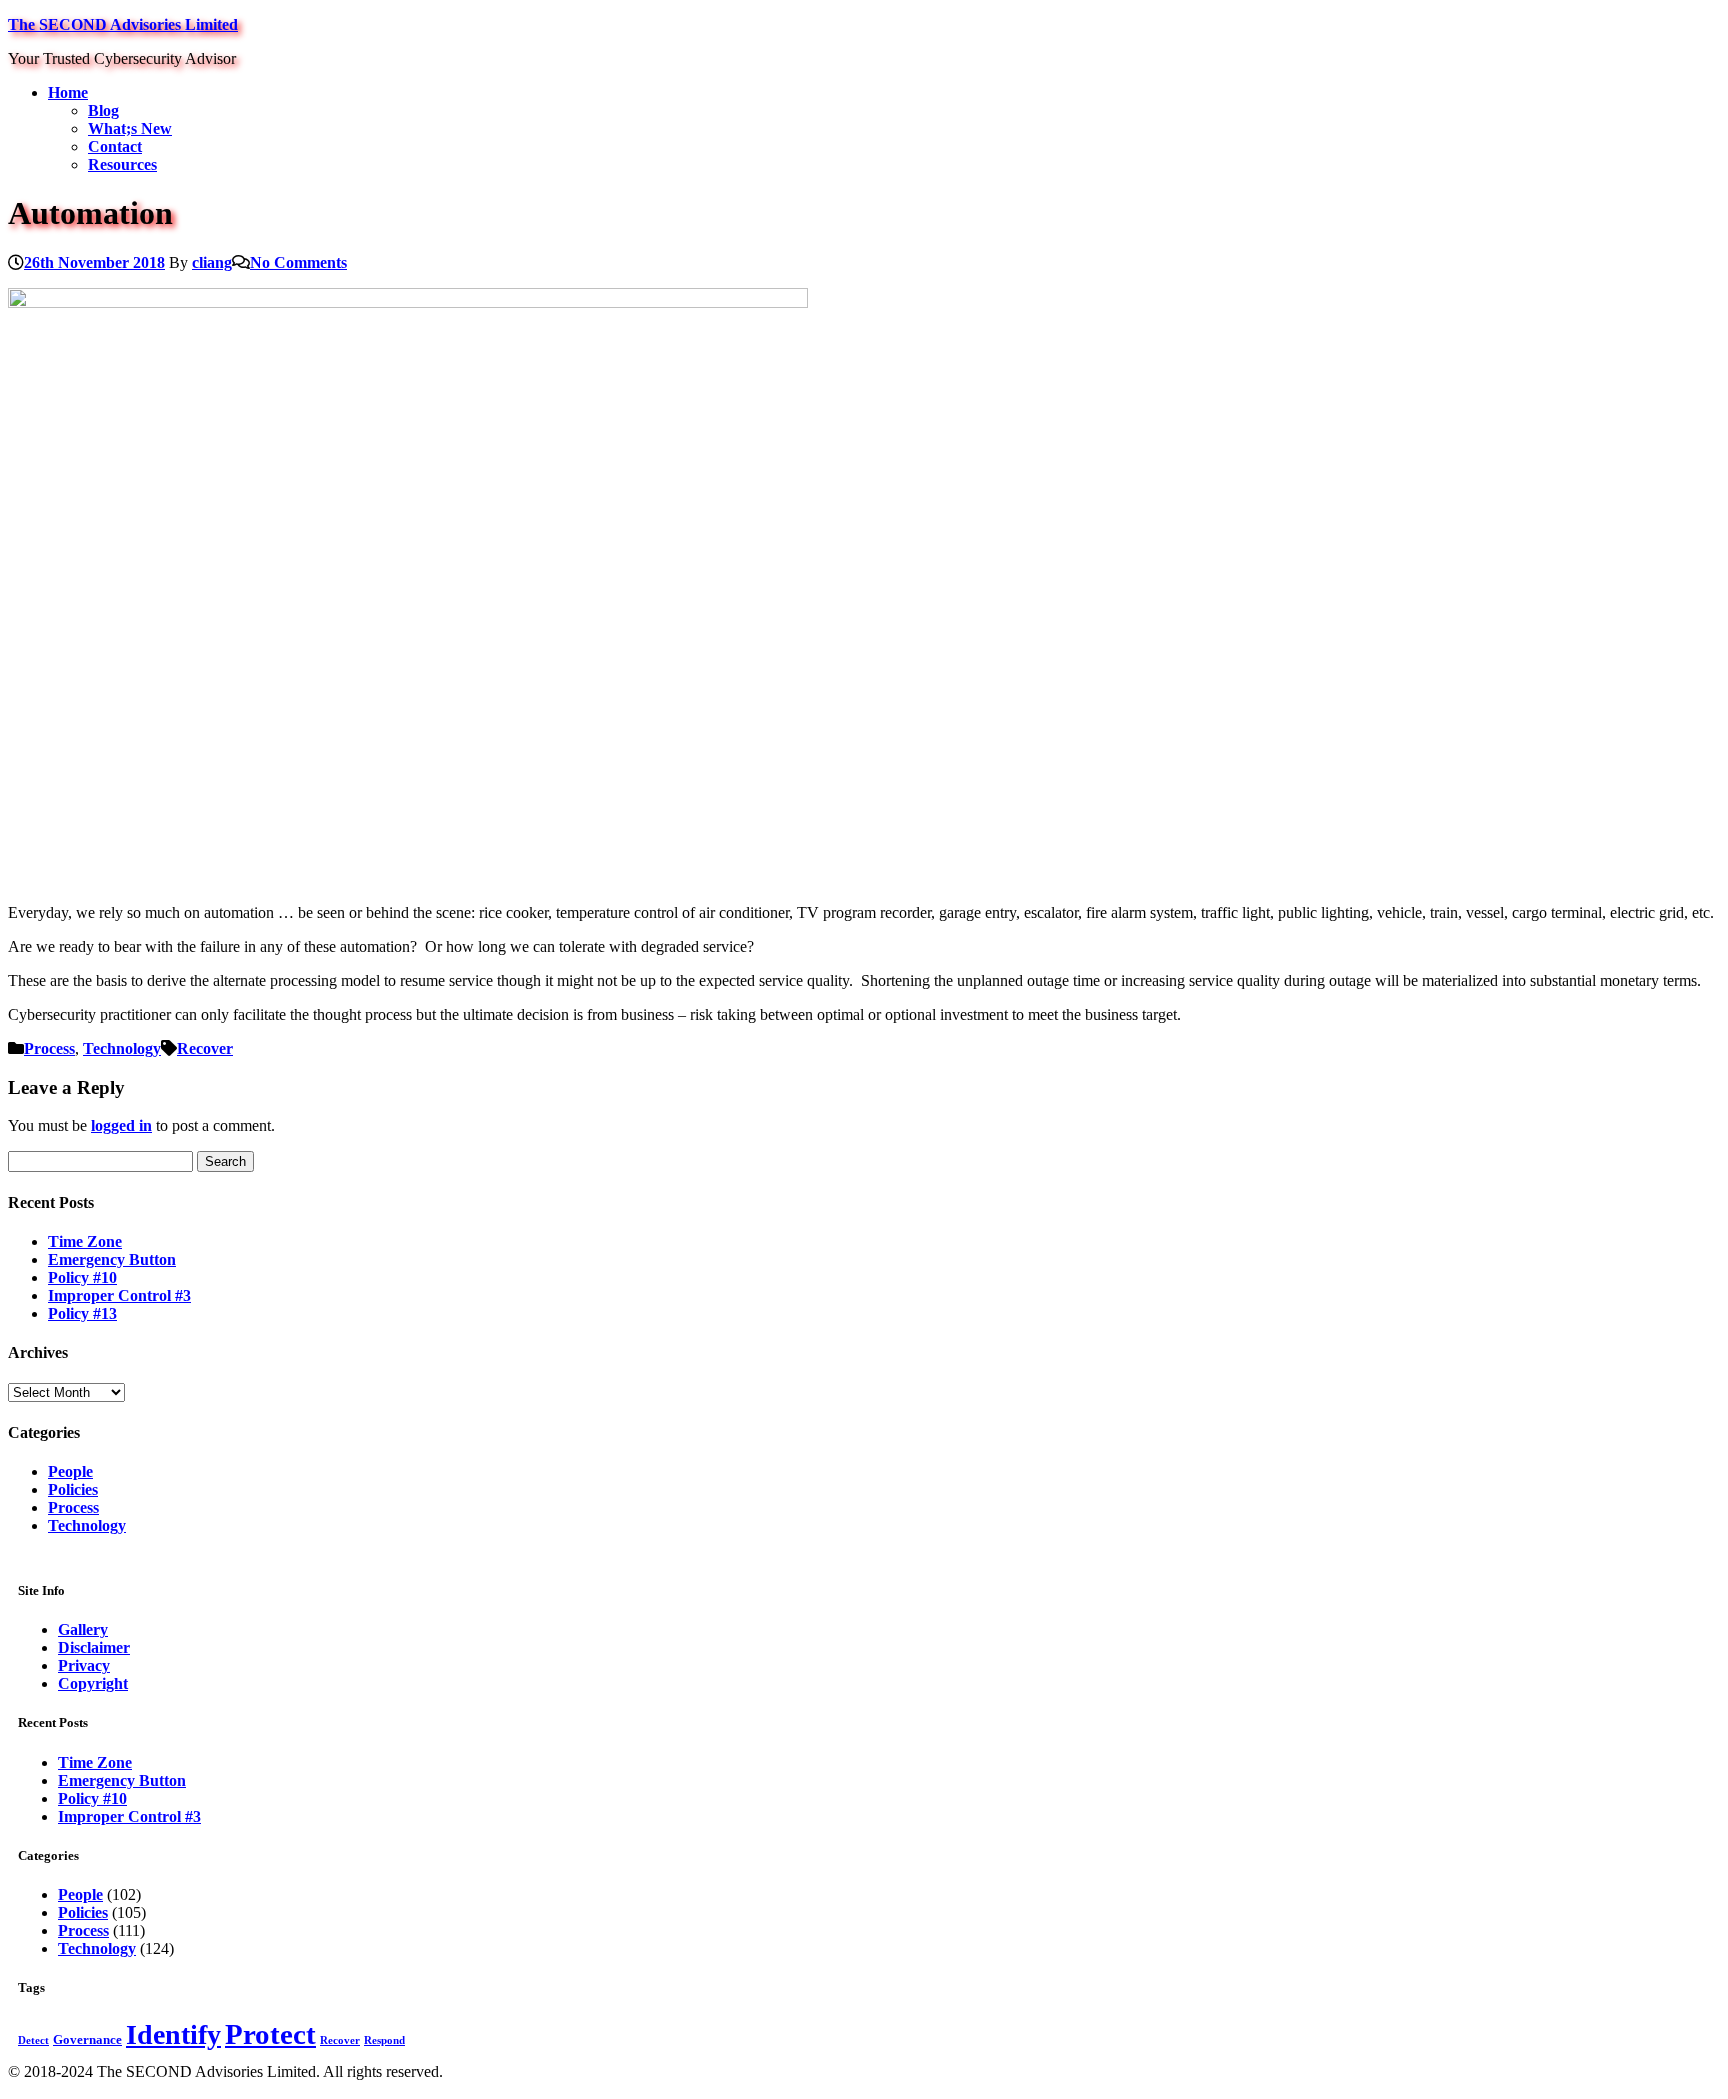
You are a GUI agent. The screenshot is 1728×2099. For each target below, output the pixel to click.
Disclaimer (94, 1647)
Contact (115, 146)
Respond (384, 2040)
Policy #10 (82, 1277)
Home (68, 92)
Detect (33, 2040)
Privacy (84, 1665)
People (70, 1471)
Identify (173, 2034)
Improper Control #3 (119, 1295)
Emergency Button (112, 1259)
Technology (122, 1048)
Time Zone (85, 1241)
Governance (87, 2040)
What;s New (130, 128)
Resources (122, 164)
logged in (121, 1125)
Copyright (93, 1683)
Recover (205, 1048)
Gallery (83, 1629)
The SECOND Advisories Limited (123, 24)
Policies (73, 1489)
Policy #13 (82, 1313)
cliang (212, 262)
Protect (270, 2034)
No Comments (298, 262)
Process (49, 1048)
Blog (103, 110)
